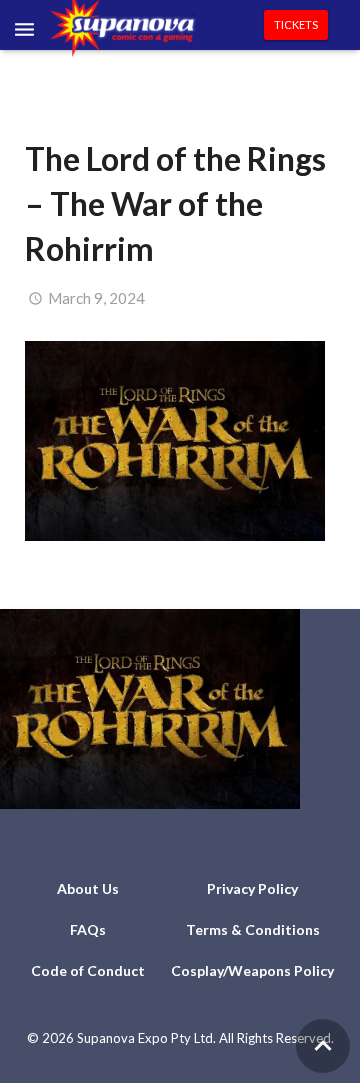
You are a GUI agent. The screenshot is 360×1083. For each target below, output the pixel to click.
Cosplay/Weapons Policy (252, 970)
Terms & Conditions (253, 929)
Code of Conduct (88, 970)
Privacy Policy (252, 888)
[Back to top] (323, 1046)
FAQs (88, 929)
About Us (88, 888)
